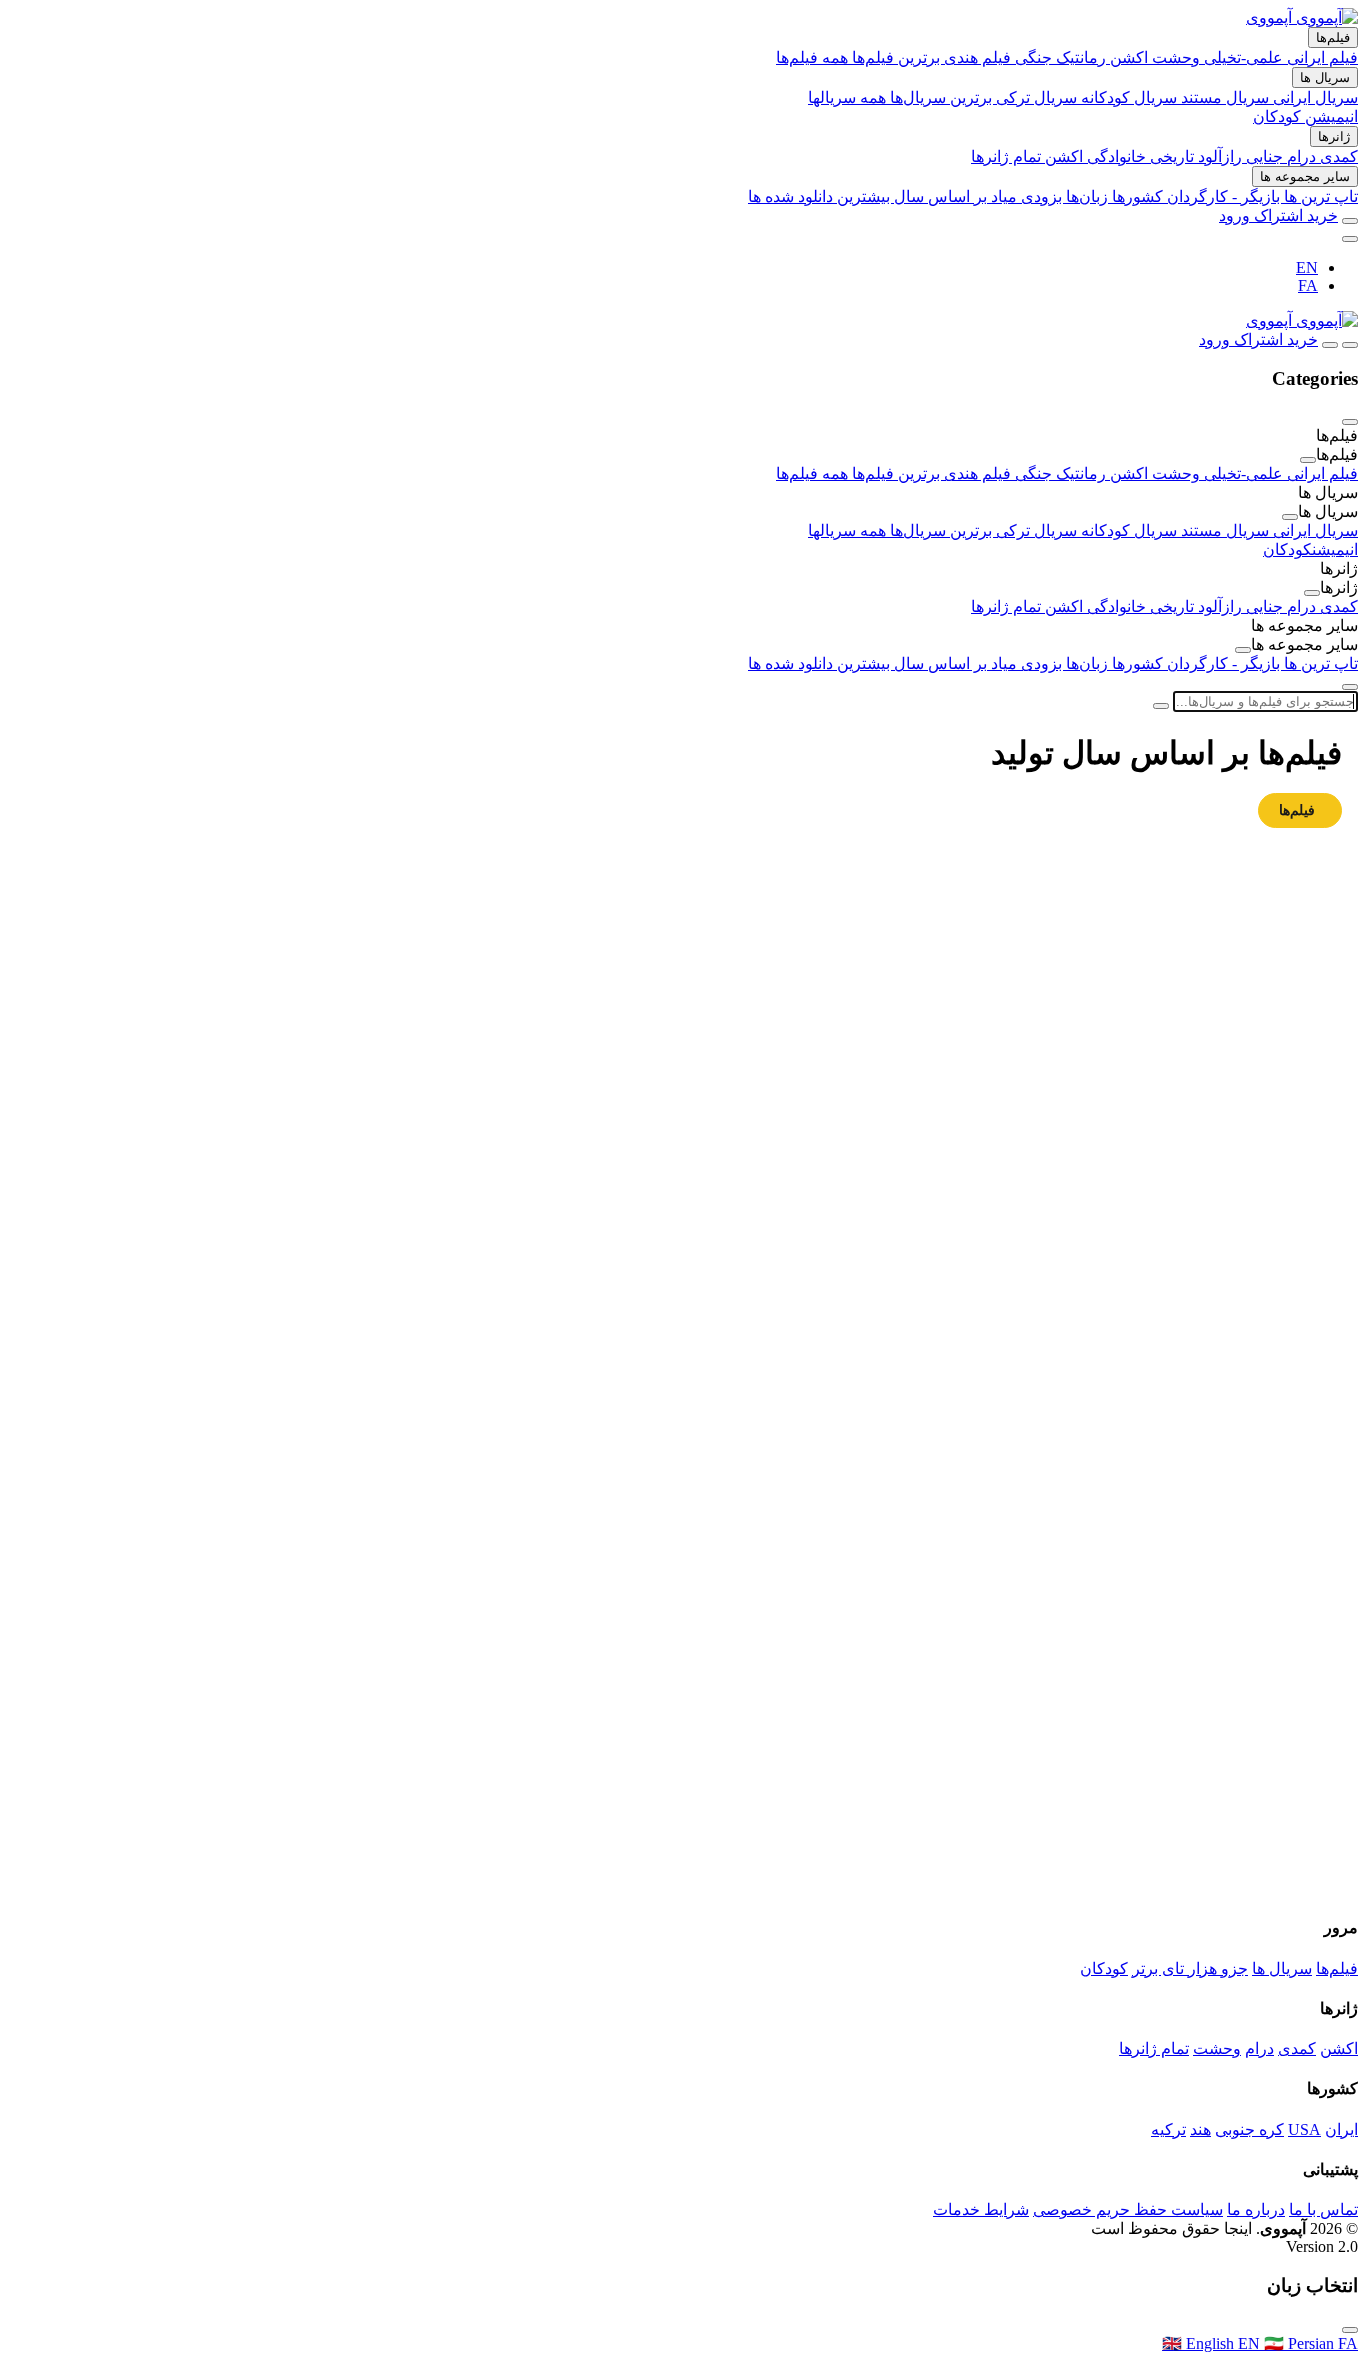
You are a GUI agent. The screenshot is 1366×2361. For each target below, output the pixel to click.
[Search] (1350, 221)
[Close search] (1350, 687)
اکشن (1131, 57)
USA (1304, 2129)
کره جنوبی (1249, 2129)
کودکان (1279, 116)
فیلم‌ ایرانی (1322, 57)
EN (1307, 267)
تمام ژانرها (1008, 156)
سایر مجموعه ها (1305, 176)
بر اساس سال (940, 196)
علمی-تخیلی (1245, 57)
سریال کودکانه (1131, 97)
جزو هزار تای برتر (1190, 1968)
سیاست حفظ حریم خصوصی (1128, 2209)
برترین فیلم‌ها (898, 57)
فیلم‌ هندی (979, 57)
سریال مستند (1227, 97)
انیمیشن (1331, 116)
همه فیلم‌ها (814, 57)
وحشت (1178, 57)
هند (1200, 2129)
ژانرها (1334, 136)
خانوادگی (1118, 156)
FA (1308, 285)
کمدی (1339, 156)
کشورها (1139, 196)
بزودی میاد (1026, 196)
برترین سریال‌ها (943, 97)
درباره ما (1256, 2209)
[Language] (1350, 239)
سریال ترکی (1038, 97)
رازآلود (1222, 156)
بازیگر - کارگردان (1225, 196)
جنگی (1035, 57)
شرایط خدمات (981, 2209)
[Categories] (1350, 345)
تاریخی (1174, 156)
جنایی (1266, 156)
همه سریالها (849, 97)
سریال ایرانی (1315, 97)
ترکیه (1168, 2129)
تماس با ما (1323, 2209)
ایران (1341, 2129)
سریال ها (1325, 77)
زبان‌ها (1089, 196)
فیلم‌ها (1333, 37)
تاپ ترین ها (1321, 196)
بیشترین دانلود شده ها (821, 196)
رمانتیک (1083, 57)
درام (1303, 156)
